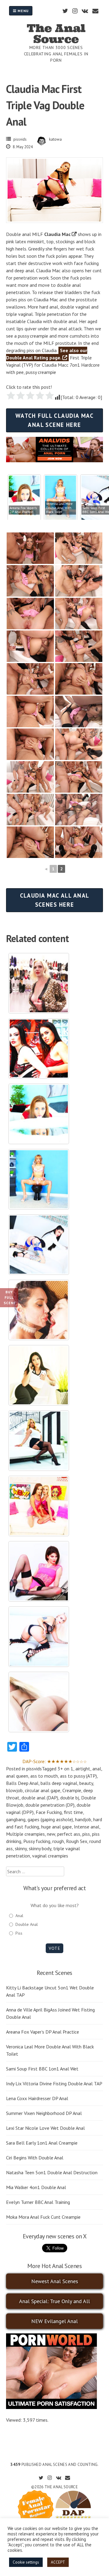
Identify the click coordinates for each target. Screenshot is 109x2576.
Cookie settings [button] (26, 2562)
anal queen (17, 1776)
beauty (86, 1783)
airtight (83, 1769)
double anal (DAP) (40, 1798)
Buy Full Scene (10, 1297)
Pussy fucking (37, 1841)
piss (86, 1834)
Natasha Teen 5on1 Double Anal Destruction (52, 2172)
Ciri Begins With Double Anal (35, 2158)
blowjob (14, 1790)
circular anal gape (43, 1790)
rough (58, 1841)
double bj (70, 1798)
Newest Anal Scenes (55, 2281)
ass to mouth (44, 1776)
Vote (54, 1948)
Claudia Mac (57, 234)
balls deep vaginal (59, 1783)
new (51, 1834)
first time (73, 1812)
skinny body (40, 1848)
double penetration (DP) (50, 1805)
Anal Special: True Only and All (54, 2301)
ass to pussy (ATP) (78, 1776)
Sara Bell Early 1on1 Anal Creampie (42, 2143)
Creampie (72, 1790)
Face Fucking (49, 1812)
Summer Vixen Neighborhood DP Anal (44, 2113)
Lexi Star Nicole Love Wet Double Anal (45, 2128)
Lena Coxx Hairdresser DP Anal (37, 2098)
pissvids (20, 139)
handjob (83, 1819)
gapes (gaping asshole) (50, 1819)
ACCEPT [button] (58, 2562)
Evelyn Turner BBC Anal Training (38, 2202)
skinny (21, 1848)
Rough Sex (77, 1841)
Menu (23, 11)
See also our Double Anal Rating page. (47, 354)
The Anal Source (56, 34)
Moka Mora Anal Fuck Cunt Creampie (43, 2217)
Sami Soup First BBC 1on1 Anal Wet (42, 2069)
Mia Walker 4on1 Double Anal (36, 2187)
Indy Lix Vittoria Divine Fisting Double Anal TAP (54, 2083)
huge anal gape (56, 1827)
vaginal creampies (50, 1856)
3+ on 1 (65, 1769)
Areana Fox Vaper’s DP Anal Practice (43, 2032)
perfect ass (69, 1834)
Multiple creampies (25, 1834)
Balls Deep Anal (22, 1783)
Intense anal (87, 1827)
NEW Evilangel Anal (54, 2321)
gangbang (16, 1819)
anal (97, 1769)
